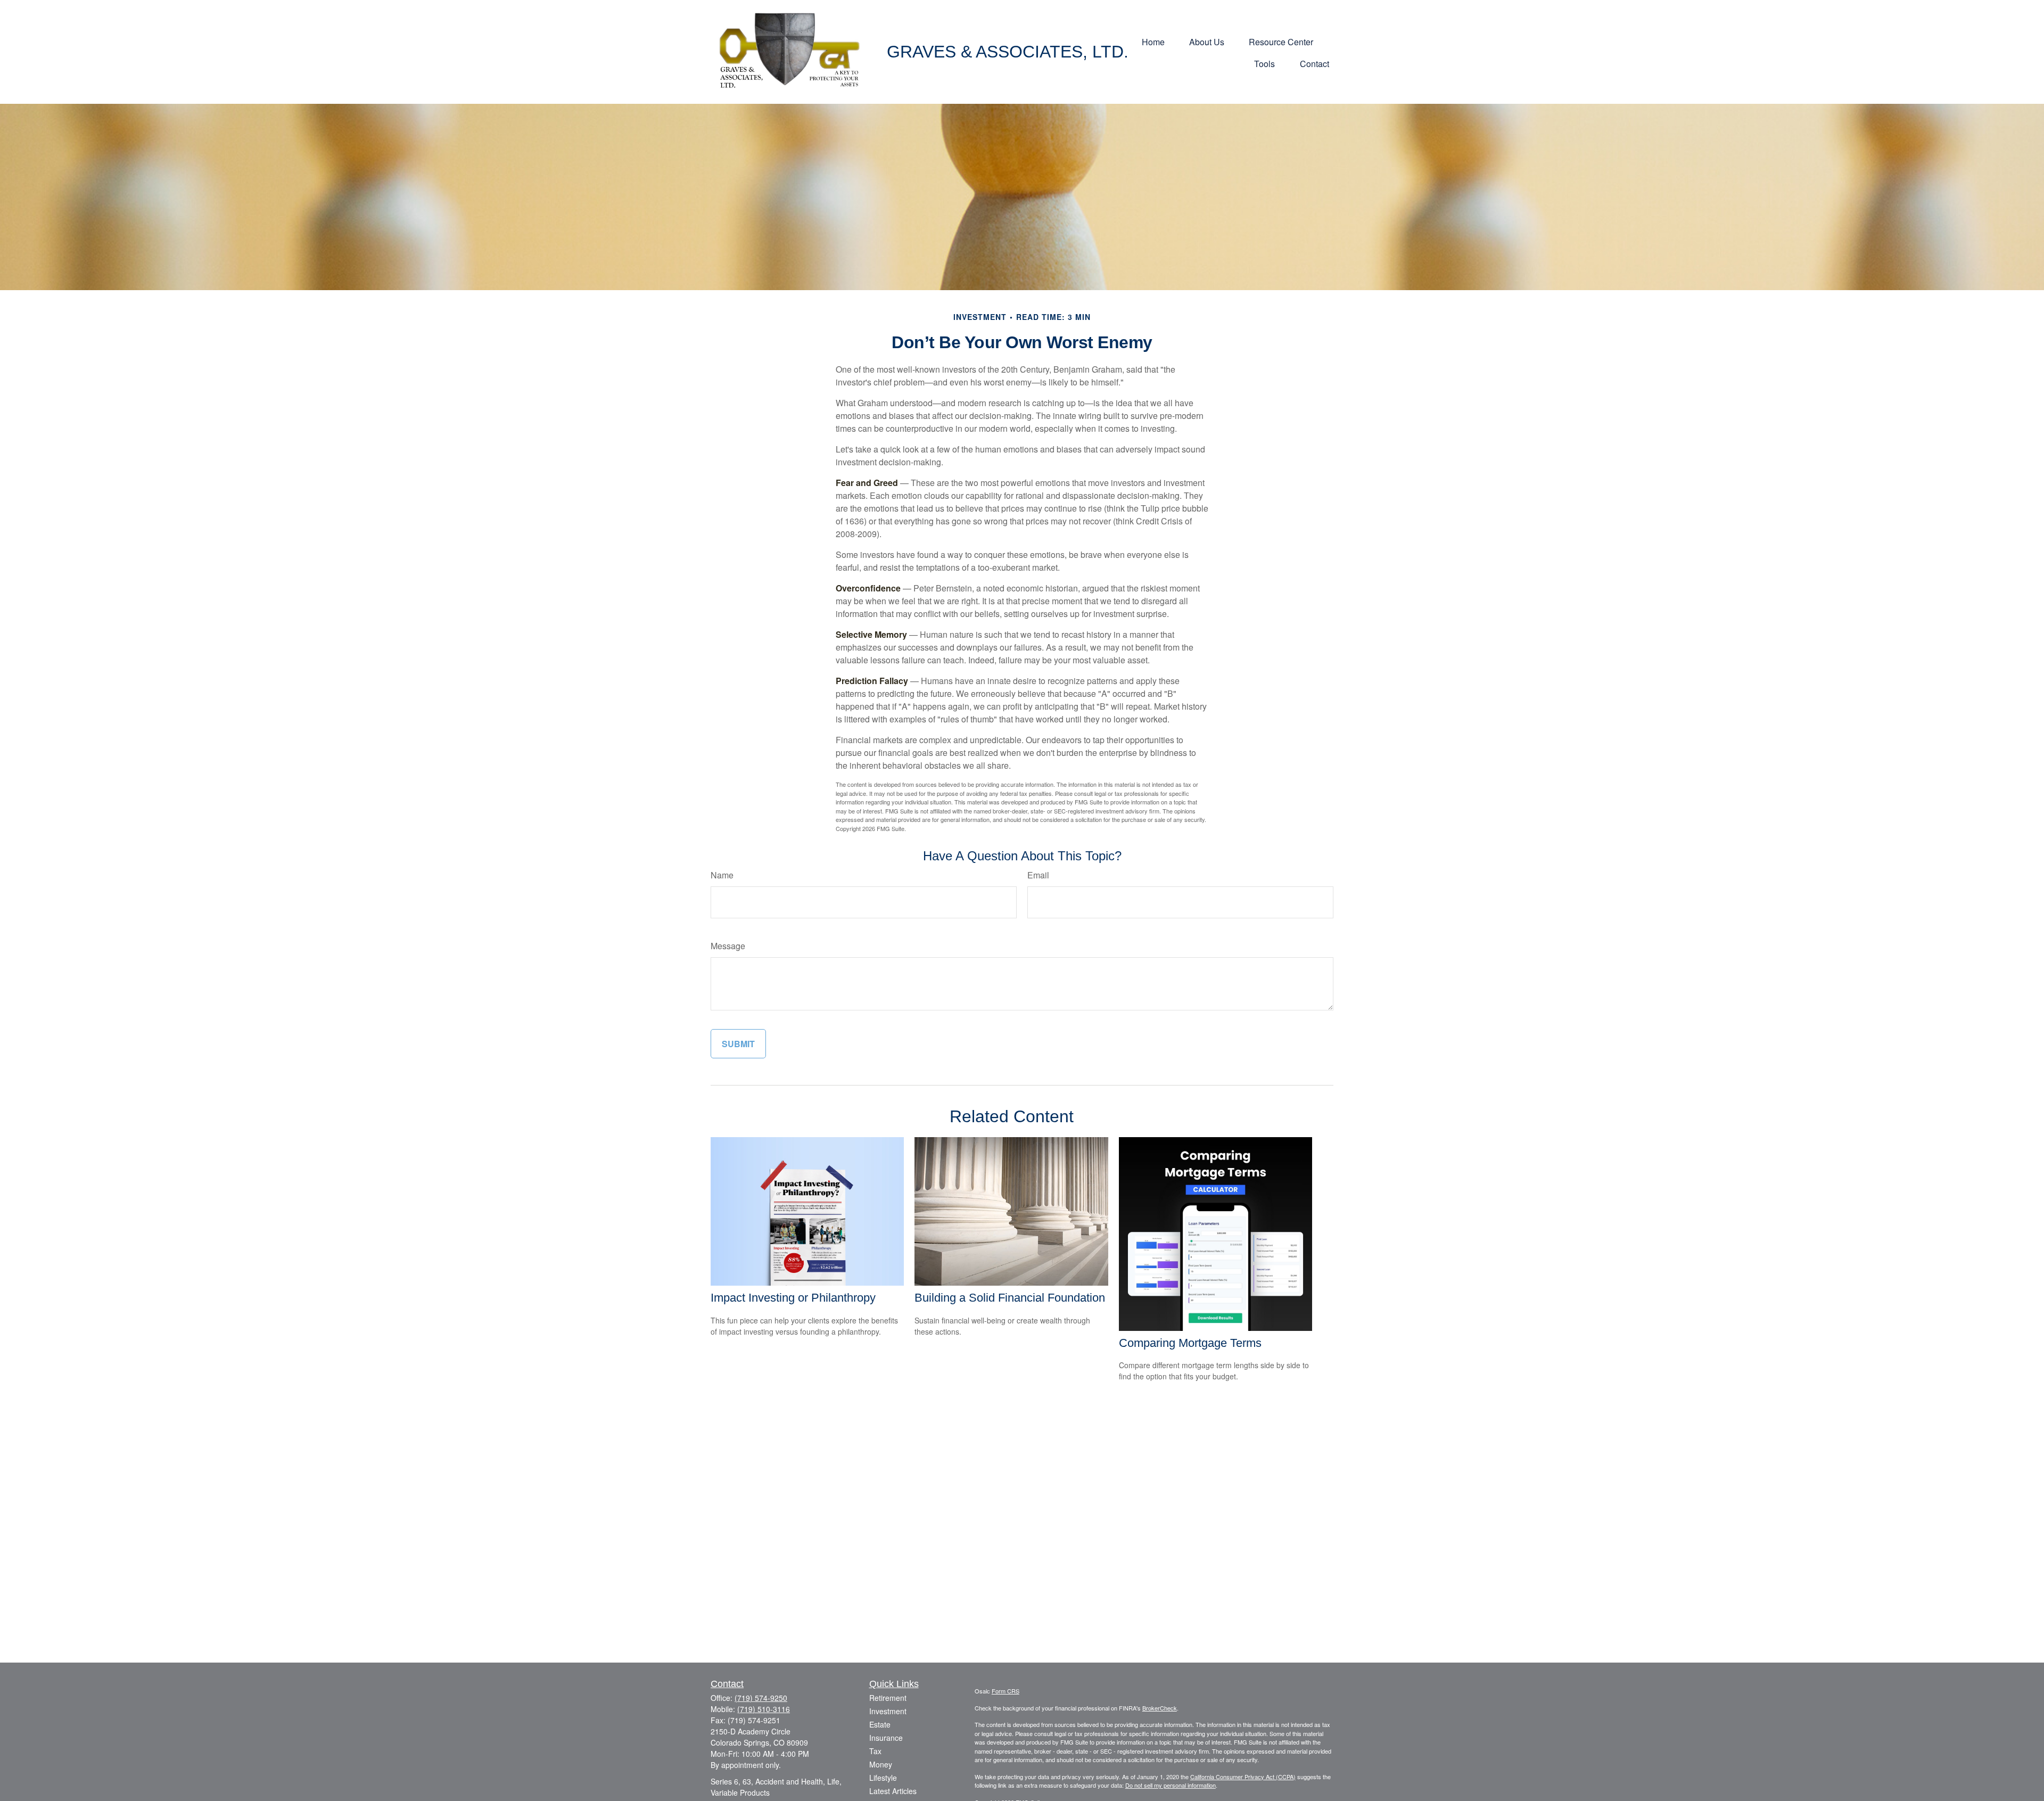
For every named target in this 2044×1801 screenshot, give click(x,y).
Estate (880, 1724)
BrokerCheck (1160, 1708)
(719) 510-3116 (764, 1709)
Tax (875, 1751)
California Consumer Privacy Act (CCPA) (1243, 1777)
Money (881, 1764)
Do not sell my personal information (1171, 1785)
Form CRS (1005, 1691)
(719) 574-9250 (761, 1698)
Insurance (886, 1738)
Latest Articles (893, 1791)
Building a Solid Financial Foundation (1010, 1298)
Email (1038, 875)
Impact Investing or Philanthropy (793, 1298)
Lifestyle (883, 1778)
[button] (1153, 41)
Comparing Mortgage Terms (1190, 1343)
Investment (888, 1711)
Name (722, 875)
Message (728, 946)
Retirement (888, 1698)
